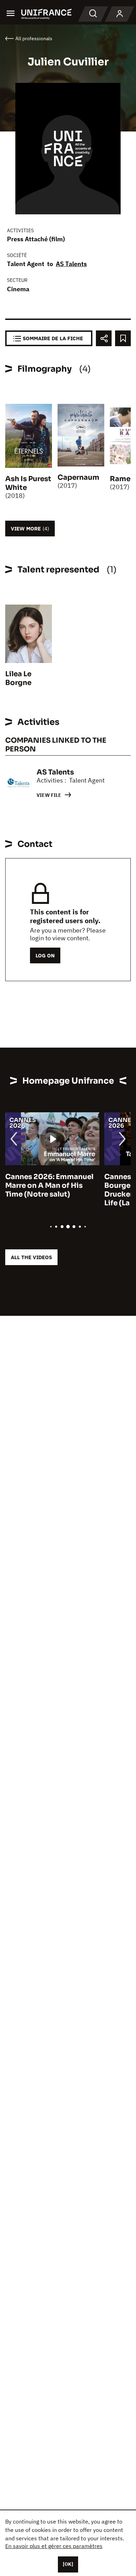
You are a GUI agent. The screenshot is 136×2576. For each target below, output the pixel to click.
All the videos (31, 1257)
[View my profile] (120, 14)
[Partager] (104, 338)
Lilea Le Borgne (18, 678)
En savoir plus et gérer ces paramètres (54, 2546)
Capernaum (78, 477)
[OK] (68, 2564)
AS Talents (71, 264)
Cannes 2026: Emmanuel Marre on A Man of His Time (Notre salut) (49, 1186)
